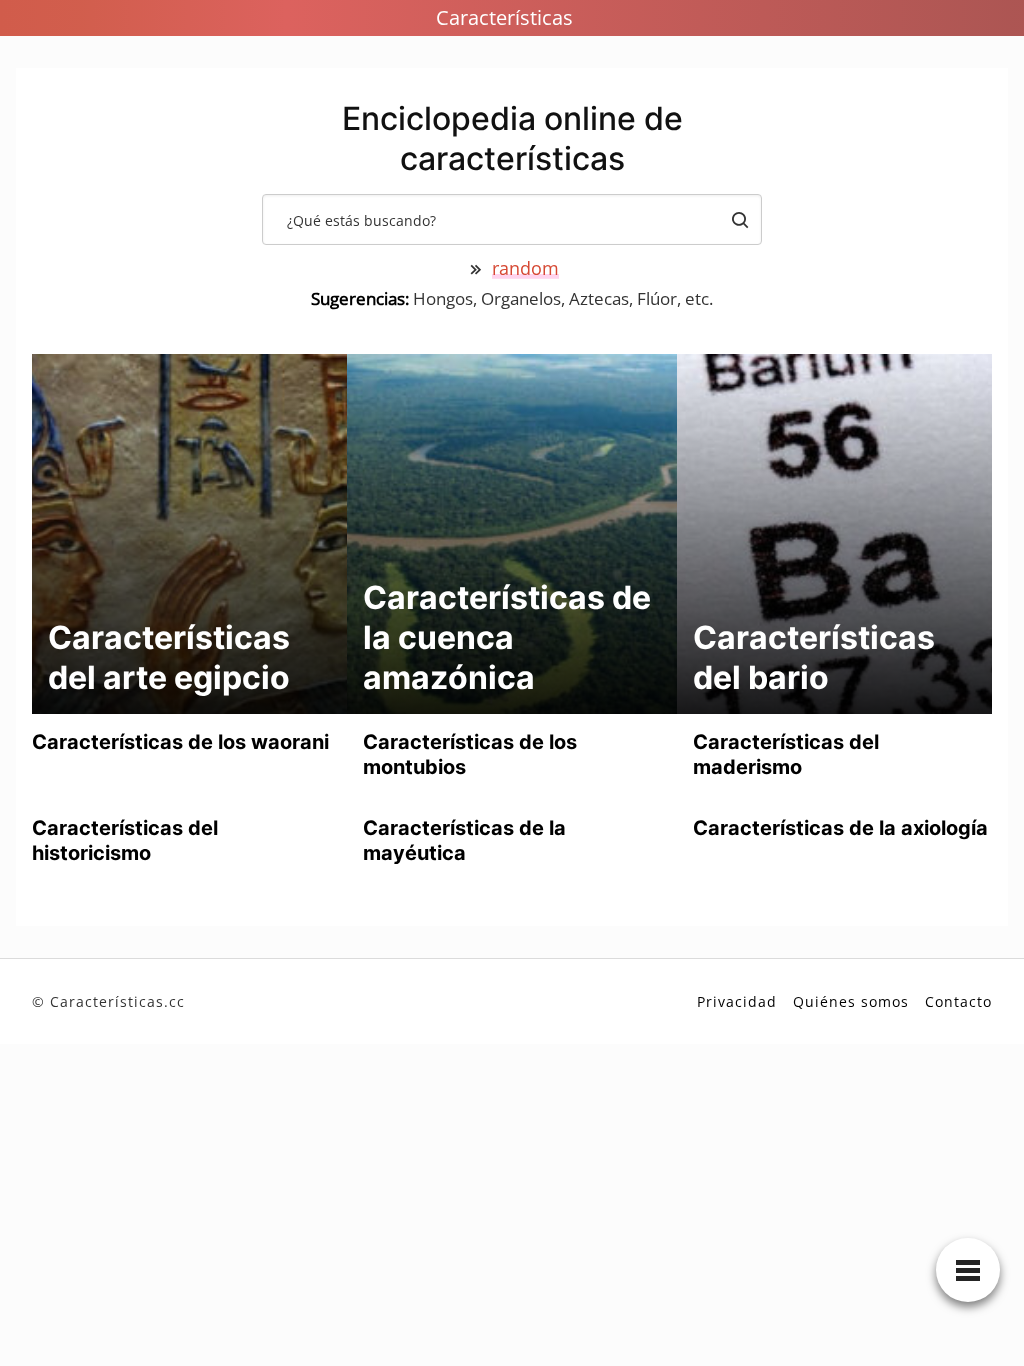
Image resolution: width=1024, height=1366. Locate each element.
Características (504, 18)
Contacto (958, 1001)
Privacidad (737, 1001)
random (525, 268)
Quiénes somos (851, 1001)
